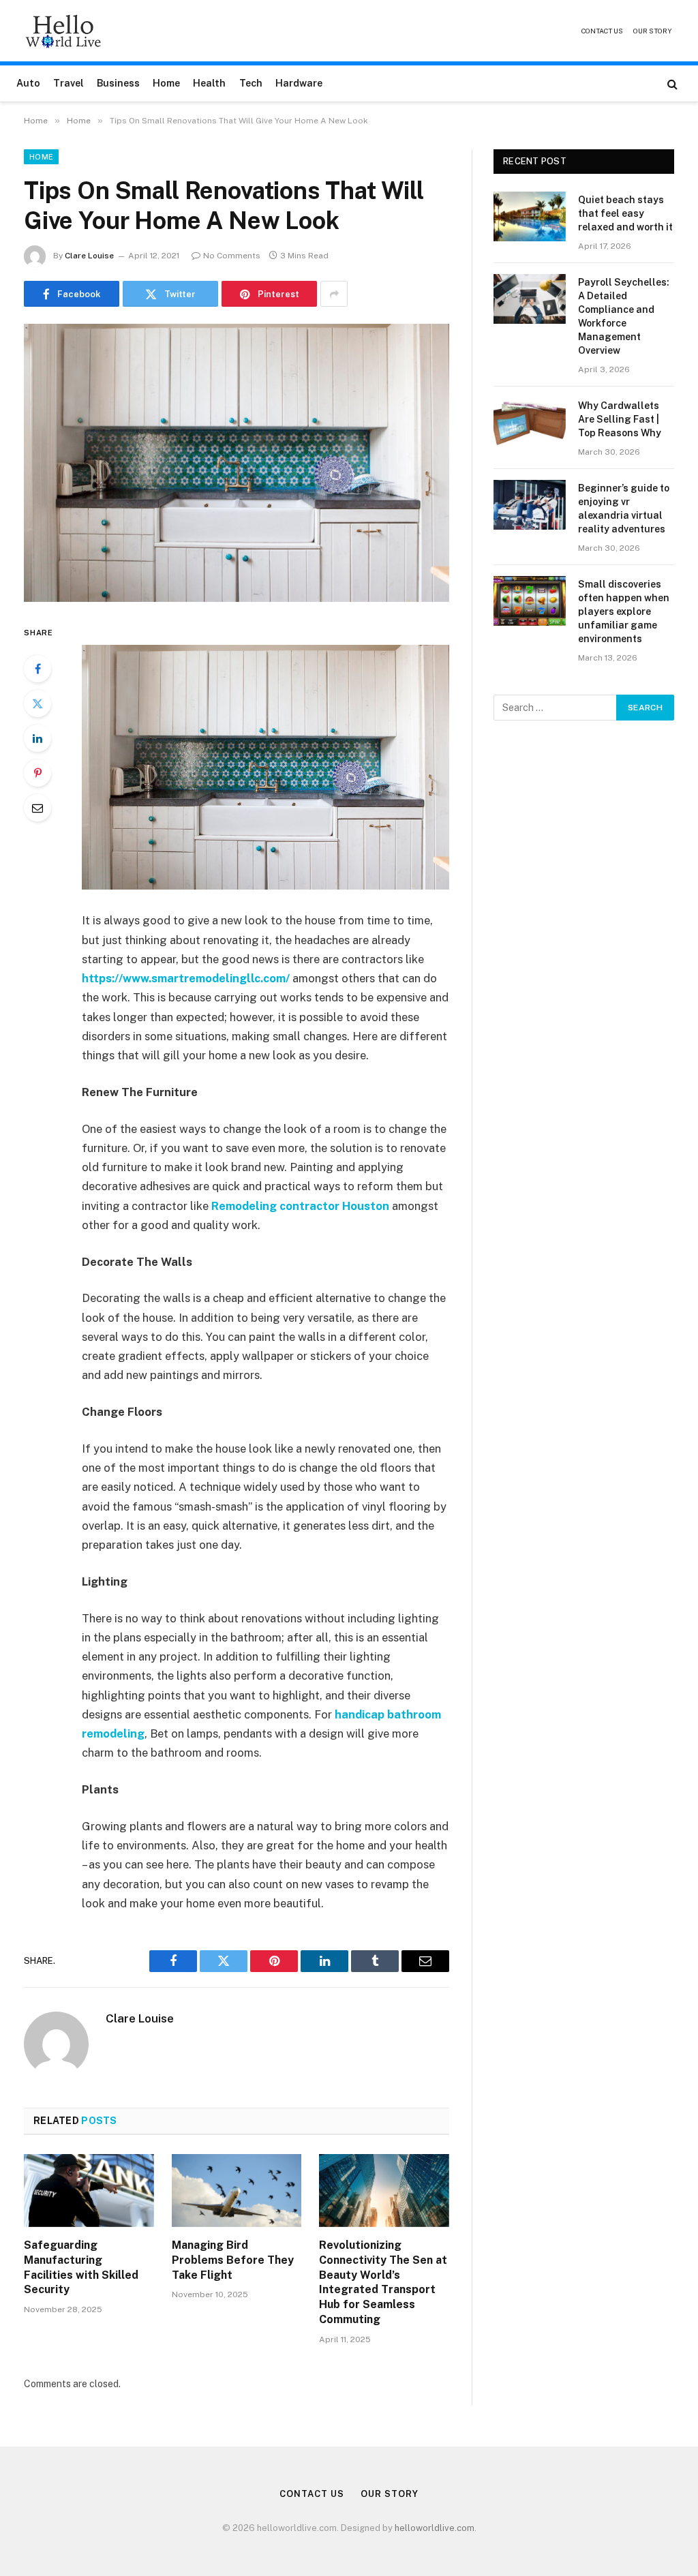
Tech (251, 83)
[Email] (37, 808)
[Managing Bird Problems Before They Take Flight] (237, 2191)
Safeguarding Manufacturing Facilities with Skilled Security (81, 2267)
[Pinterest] (37, 773)
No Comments (232, 256)
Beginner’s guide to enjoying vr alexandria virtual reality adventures (624, 509)
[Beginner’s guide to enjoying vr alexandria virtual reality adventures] (530, 505)
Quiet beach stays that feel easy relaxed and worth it (625, 213)
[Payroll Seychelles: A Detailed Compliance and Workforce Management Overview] (530, 299)
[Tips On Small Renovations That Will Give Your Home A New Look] (237, 463)
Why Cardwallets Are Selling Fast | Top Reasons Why (620, 419)
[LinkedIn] (37, 738)
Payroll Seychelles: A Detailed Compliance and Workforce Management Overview (624, 316)
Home (166, 83)
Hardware (299, 83)
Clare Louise (89, 256)
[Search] (671, 84)
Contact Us (602, 31)
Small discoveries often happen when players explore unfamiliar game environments (624, 611)
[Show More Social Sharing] (334, 294)
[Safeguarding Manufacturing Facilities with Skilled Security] (89, 2191)
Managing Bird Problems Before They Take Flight (233, 2260)
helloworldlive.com (435, 2528)
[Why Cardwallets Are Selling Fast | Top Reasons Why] (530, 422)
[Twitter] (37, 703)
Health (209, 83)
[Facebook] (37, 669)
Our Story (653, 31)
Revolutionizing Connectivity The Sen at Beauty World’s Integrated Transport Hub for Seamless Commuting (383, 2282)
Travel (69, 83)
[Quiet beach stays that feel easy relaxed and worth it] (530, 216)
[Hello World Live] (63, 31)
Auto (28, 83)
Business (118, 83)
